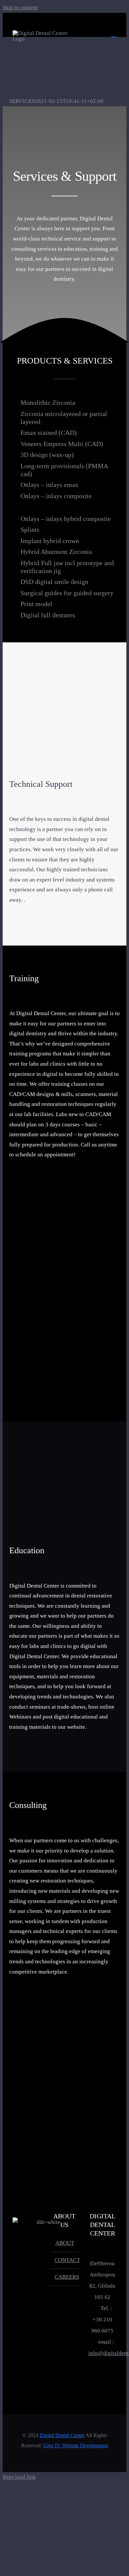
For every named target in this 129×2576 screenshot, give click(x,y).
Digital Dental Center (62, 2435)
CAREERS (65, 2277)
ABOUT (65, 2243)
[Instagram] (103, 2380)
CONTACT (65, 2260)
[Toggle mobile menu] (114, 34)
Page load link (19, 2477)
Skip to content (20, 7)
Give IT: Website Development (76, 2446)
